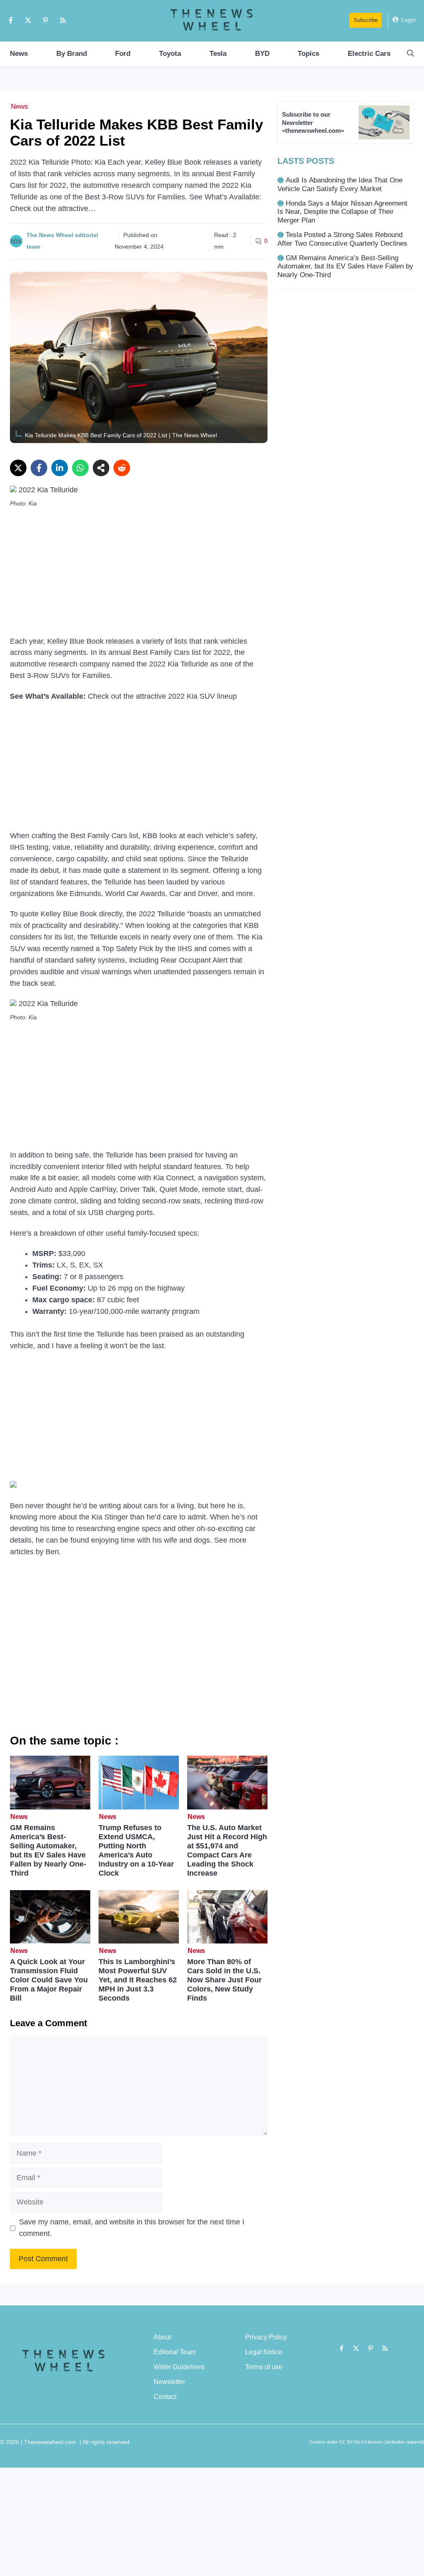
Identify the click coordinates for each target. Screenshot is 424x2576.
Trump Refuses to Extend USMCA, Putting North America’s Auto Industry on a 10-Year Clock (136, 1850)
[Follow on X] (28, 20)
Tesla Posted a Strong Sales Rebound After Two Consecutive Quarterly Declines (342, 239)
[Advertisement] (139, 575)
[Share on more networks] (101, 468)
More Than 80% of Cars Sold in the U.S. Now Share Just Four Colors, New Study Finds (224, 1980)
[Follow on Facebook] (11, 20)
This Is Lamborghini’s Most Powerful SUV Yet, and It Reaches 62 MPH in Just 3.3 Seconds (138, 1980)
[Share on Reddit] (122, 468)
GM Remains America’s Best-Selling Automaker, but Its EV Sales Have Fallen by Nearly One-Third (48, 1850)
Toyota (170, 54)
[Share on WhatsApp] (80, 468)
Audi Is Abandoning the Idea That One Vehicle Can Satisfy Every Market (340, 184)
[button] (411, 54)
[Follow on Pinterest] (46, 20)
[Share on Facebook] (39, 468)
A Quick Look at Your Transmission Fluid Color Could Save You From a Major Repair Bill (49, 1980)
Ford (123, 54)
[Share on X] (18, 468)
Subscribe (366, 20)
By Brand (72, 54)
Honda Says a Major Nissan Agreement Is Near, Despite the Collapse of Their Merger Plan (342, 212)
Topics (308, 54)
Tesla (218, 54)
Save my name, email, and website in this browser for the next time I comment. (132, 2228)
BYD (262, 54)
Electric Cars (369, 54)
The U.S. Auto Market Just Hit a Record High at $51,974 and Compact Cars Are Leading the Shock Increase (227, 1850)
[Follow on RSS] (63, 20)
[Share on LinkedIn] (60, 468)
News (19, 54)
